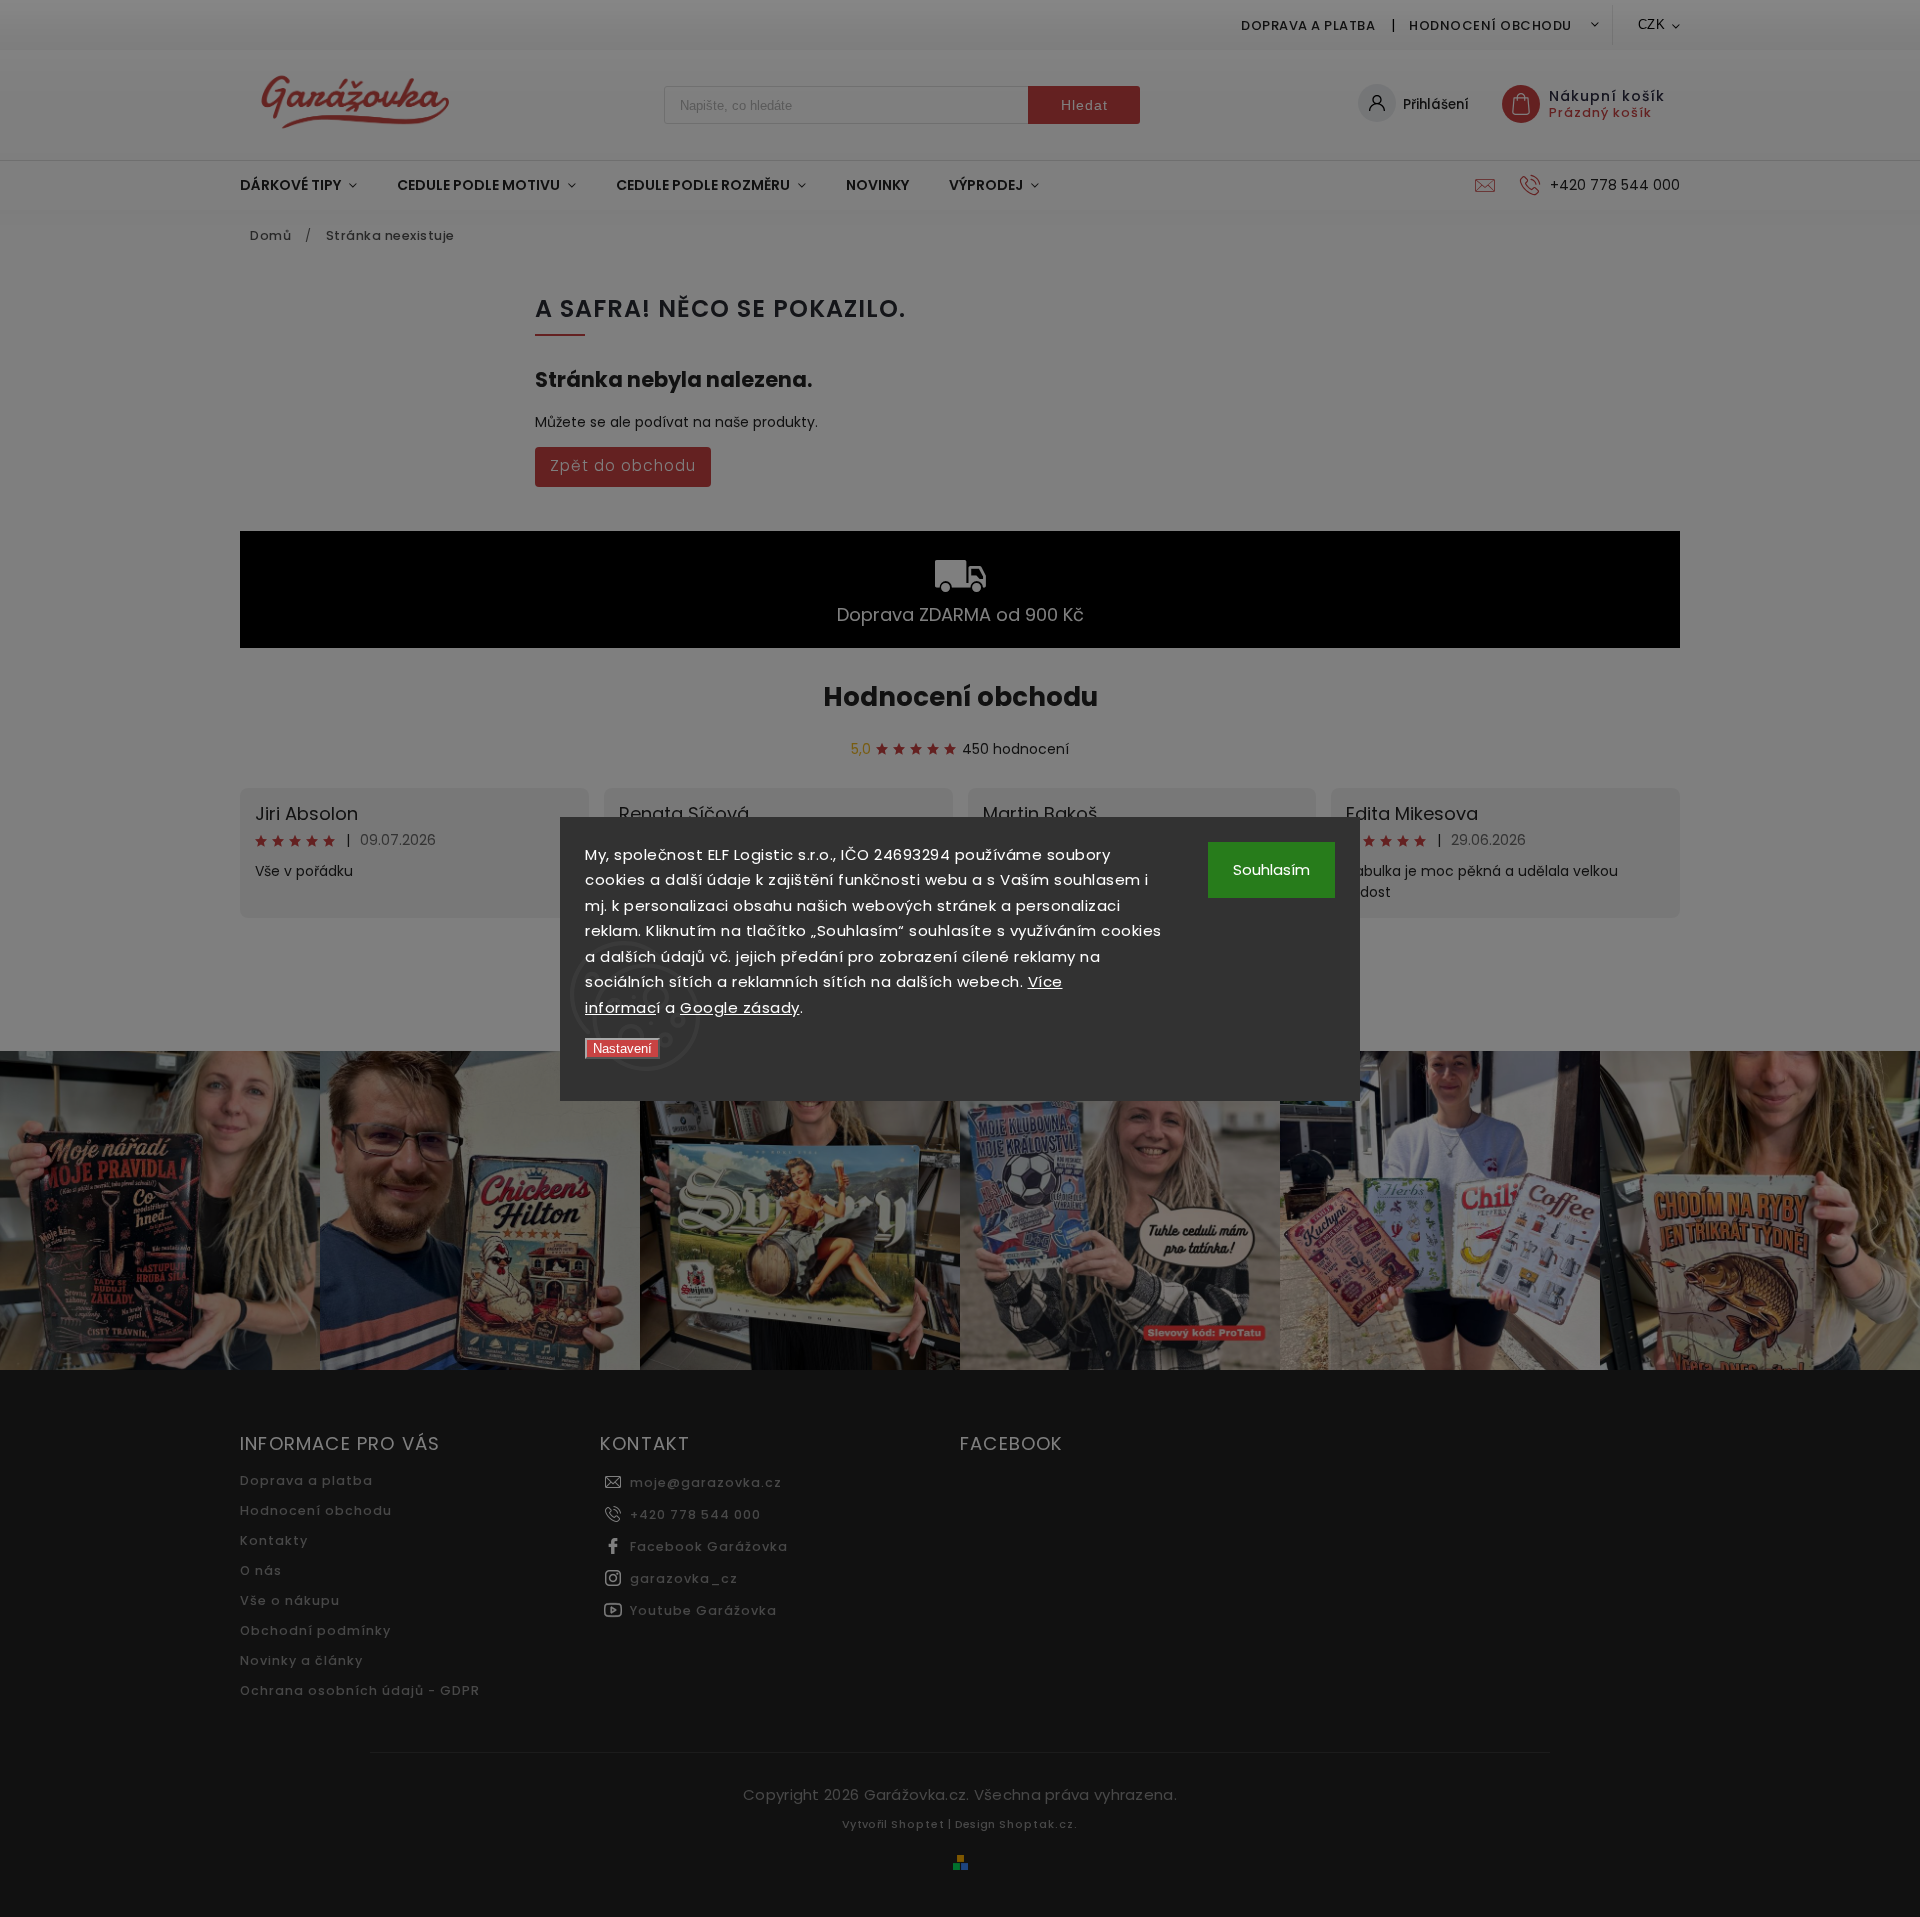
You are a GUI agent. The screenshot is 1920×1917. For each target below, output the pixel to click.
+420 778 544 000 (695, 1514)
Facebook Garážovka (709, 1546)
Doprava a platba (1308, 25)
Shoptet (918, 1824)
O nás (261, 1570)
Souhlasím (1271, 869)
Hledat (1084, 105)
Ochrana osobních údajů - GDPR (360, 1690)
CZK (1652, 24)
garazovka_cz (684, 1578)
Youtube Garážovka (703, 1610)
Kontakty (274, 1540)
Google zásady (740, 1007)
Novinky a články (301, 1660)
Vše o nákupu (290, 1600)
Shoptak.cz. (1038, 1824)
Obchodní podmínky (315, 1630)
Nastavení (622, 1048)
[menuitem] (308, 185)
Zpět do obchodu (623, 465)
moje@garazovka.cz (706, 1482)
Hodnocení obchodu (1490, 25)
